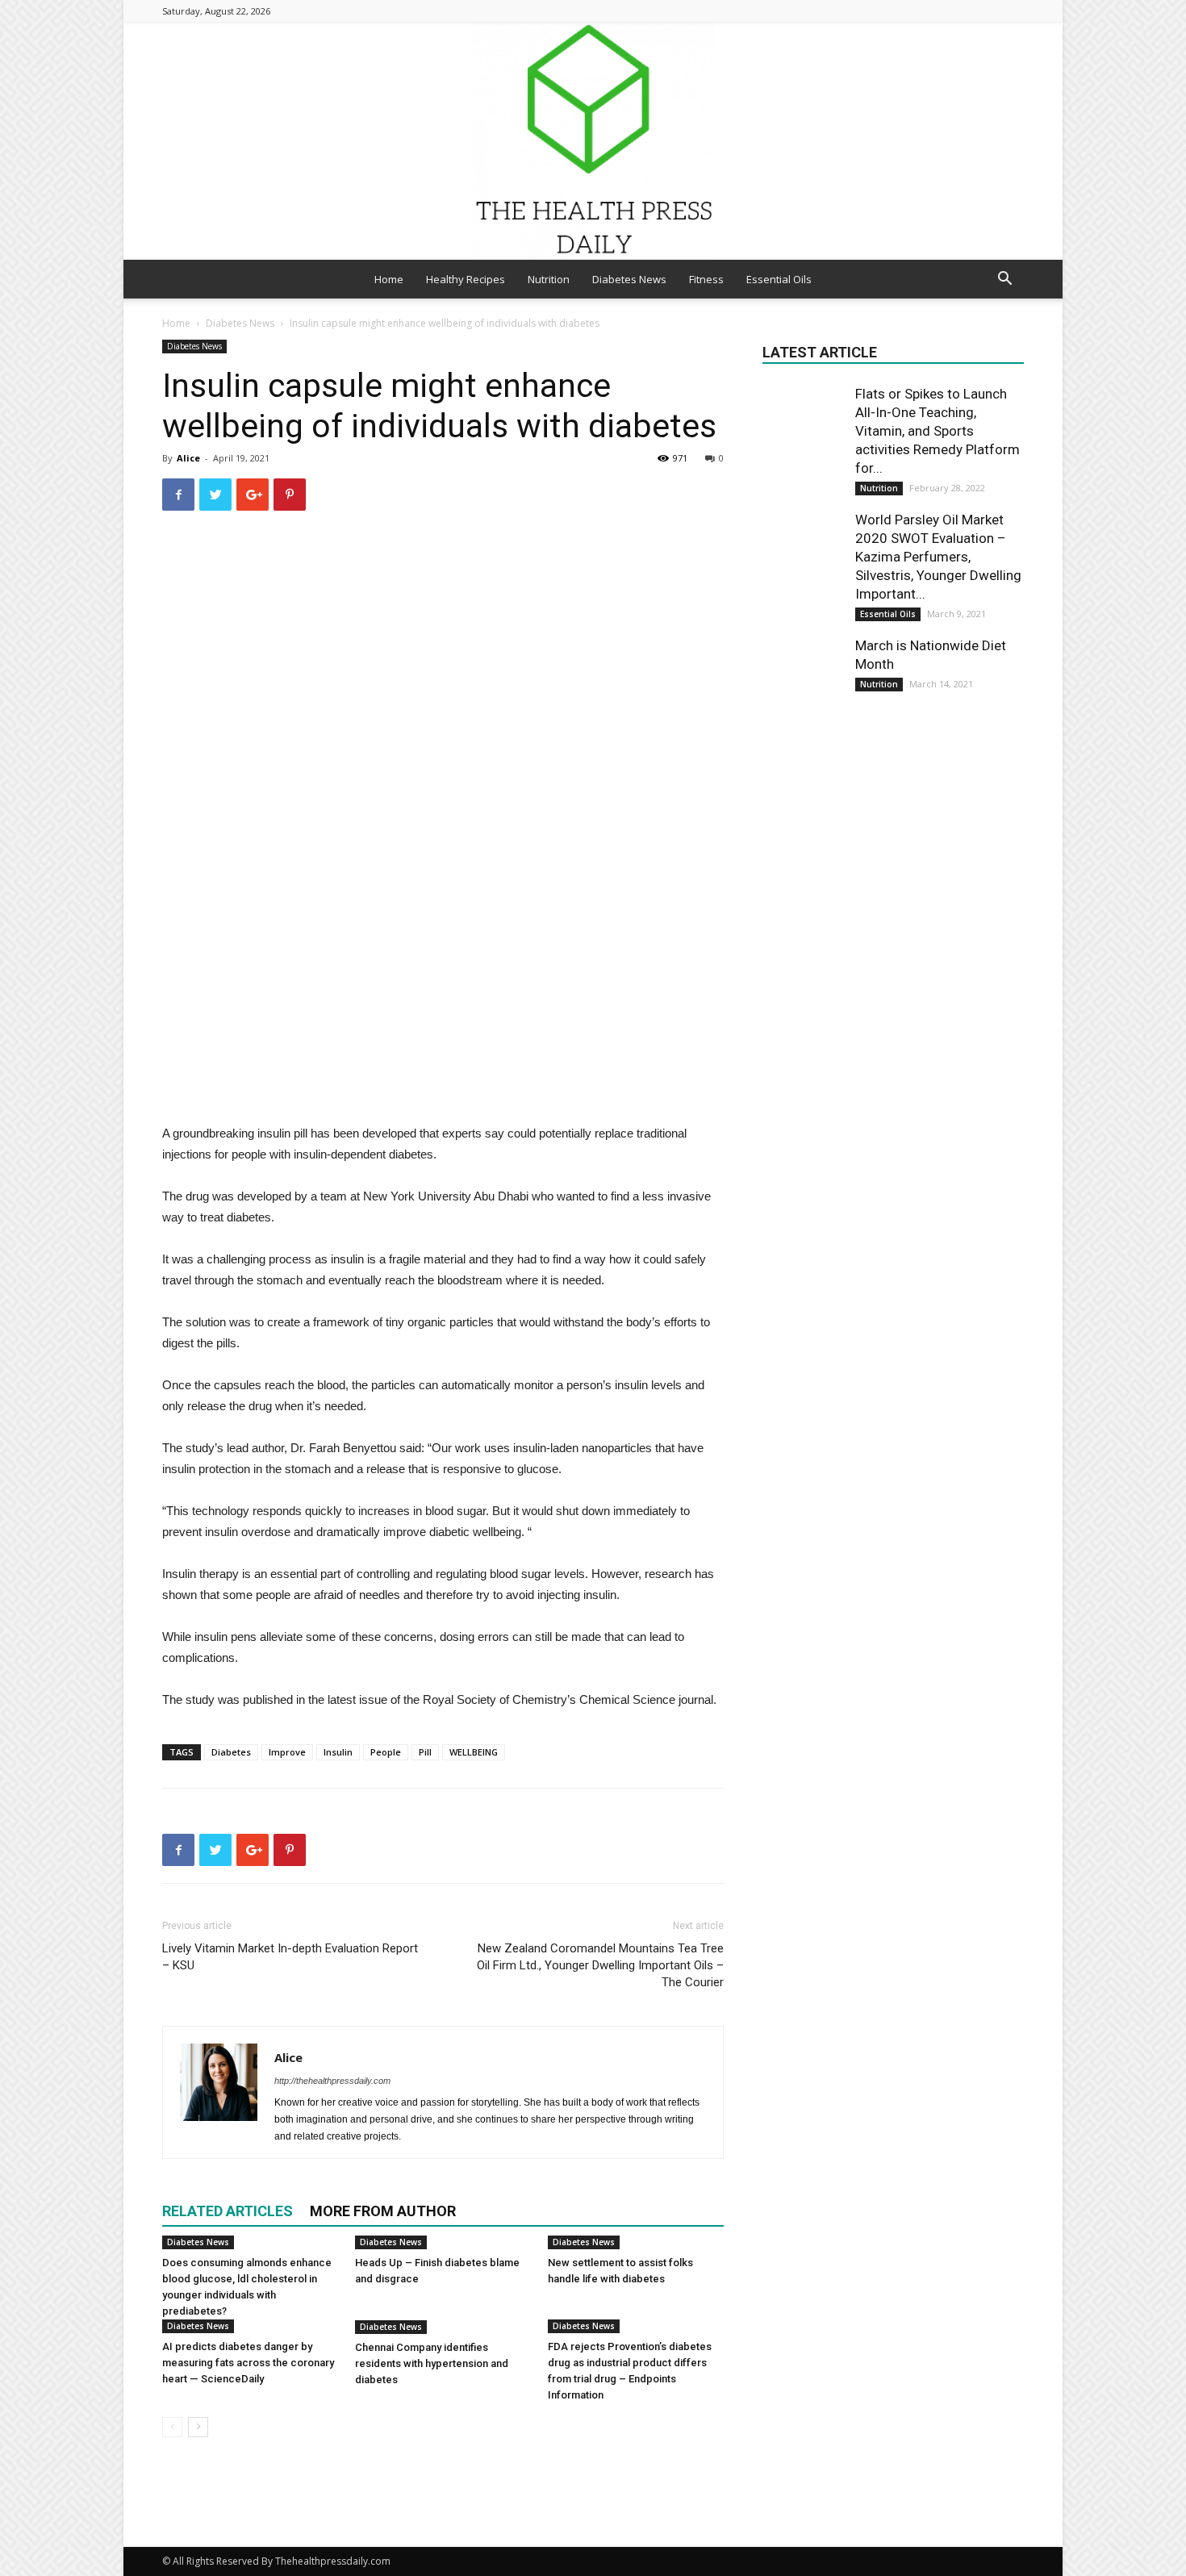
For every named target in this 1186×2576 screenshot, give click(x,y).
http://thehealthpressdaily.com (332, 2081)
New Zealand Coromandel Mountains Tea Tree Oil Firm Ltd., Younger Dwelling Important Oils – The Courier (600, 1965)
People (386, 1752)
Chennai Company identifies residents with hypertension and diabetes (432, 2363)
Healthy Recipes (466, 279)
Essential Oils (779, 279)
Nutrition (549, 279)
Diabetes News (629, 279)
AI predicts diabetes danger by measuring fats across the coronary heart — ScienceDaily (248, 2363)
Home (389, 279)
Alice (188, 458)
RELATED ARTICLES (228, 2211)
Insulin (338, 1752)
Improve (287, 1752)
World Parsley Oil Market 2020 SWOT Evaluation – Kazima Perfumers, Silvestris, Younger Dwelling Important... (938, 557)
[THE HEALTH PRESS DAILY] (593, 141)
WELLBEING (474, 1752)
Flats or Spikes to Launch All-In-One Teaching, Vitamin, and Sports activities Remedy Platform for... (938, 431)
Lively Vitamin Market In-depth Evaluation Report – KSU (290, 1957)
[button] (1004, 280)
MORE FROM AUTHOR (383, 2211)
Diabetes (231, 1752)
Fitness (706, 279)
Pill (425, 1752)
